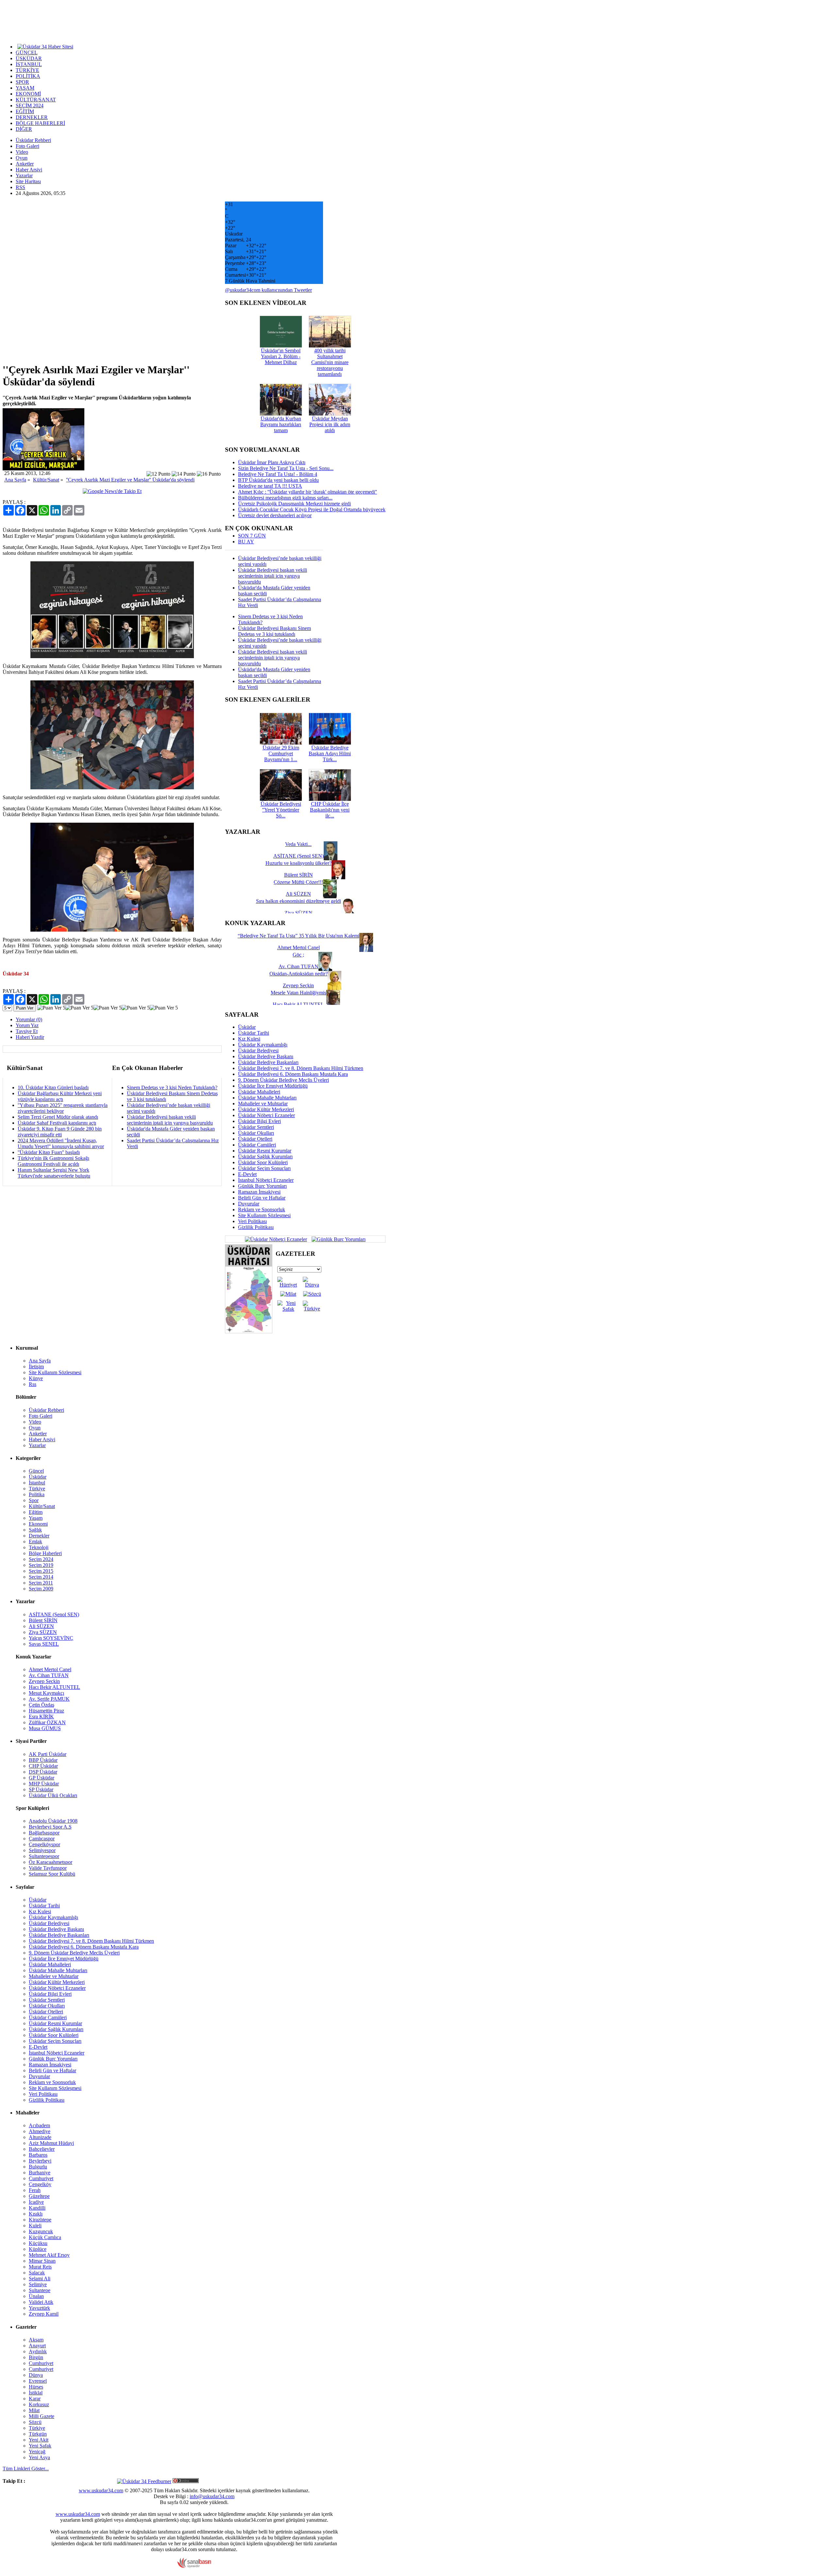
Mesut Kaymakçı (46, 1693)
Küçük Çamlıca (45, 2237)
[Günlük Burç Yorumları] (337, 1239)
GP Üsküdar (42, 1778)
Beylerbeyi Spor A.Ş (50, 1827)
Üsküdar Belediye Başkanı (266, 1056)
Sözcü (35, 2422)
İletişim (36, 1367)
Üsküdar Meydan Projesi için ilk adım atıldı (330, 424)
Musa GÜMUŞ (45, 1728)
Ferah (35, 2190)
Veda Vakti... (298, 844)
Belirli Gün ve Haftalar (262, 1198)
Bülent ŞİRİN (43, 1620)
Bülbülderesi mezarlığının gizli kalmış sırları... (285, 498)
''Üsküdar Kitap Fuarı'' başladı (49, 1152)
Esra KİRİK (41, 1717)
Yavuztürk (39, 2308)
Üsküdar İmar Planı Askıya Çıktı (272, 462)
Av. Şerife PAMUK (49, 1699)
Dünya (36, 2375)
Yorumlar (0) (29, 1019)
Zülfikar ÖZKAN (47, 1722)
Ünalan (36, 2296)
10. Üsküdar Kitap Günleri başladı (53, 1087)
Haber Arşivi (29, 170)
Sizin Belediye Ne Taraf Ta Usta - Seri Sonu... (286, 468)
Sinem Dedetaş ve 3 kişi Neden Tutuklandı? (172, 1087)
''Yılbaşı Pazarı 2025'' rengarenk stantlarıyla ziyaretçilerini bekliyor (63, 1108)
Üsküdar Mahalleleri (259, 1092)
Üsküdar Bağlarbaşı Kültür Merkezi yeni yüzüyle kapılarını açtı (60, 1096)
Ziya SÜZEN (43, 1632)
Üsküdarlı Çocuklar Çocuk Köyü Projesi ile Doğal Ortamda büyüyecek (312, 509)
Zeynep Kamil (44, 2314)
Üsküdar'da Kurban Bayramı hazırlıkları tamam (281, 424)
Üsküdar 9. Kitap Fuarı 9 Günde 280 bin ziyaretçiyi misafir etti (60, 1132)
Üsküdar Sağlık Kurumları (265, 1157)
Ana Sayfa (15, 480)
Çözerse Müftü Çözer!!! (298, 882)
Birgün (36, 2357)
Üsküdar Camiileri (257, 1145)
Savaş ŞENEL (44, 1644)
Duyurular (249, 1204)
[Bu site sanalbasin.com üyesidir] (194, 2566)
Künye (36, 1378)
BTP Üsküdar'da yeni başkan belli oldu (278, 480)
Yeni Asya (39, 2457)
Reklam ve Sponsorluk (262, 1209)
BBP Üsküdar (43, 1760)
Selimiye (38, 2284)
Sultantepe (40, 2290)
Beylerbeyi (40, 2161)
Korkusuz (39, 2404)
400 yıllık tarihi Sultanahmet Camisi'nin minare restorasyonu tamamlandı (330, 362)
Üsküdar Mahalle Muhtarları (267, 1098)
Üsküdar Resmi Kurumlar (265, 1151)
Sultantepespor (44, 1856)
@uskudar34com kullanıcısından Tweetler (268, 290)
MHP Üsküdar (44, 1784)
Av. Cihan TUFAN (49, 1675)
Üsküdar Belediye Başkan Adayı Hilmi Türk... (330, 754)
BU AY (246, 542)
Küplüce (38, 2249)
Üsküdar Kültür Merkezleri (266, 1109)
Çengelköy (40, 2184)
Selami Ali (40, 2278)
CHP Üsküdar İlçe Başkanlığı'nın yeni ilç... (330, 810)
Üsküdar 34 (16, 974)
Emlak (35, 1542)
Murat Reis (40, 2267)
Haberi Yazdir (30, 1037)
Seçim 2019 (41, 1565)
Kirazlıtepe (40, 2220)
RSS (20, 187)
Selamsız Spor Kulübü (52, 1874)
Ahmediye (40, 2131)
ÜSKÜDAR (29, 58)
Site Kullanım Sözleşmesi (264, 1215)
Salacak (37, 2273)
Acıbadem (39, 2125)
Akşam (36, 2340)
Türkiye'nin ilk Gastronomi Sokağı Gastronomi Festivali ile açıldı (53, 1161)
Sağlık (35, 1530)
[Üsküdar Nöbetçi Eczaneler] (276, 1239)
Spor (34, 1500)
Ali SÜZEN (41, 1626)
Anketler (25, 164)
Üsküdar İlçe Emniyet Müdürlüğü (273, 1086)
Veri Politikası (252, 1221)
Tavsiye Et (27, 1031)
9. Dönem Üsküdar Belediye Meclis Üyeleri (283, 1080)
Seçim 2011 (41, 1583)
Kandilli (37, 2208)
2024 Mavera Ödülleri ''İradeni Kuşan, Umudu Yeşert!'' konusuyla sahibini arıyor (61, 1143)
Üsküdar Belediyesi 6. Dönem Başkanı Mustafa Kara (293, 1074)
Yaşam (36, 1518)
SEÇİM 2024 (30, 105)
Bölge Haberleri (45, 1553)
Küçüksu (38, 2243)
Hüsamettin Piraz (46, 1711)
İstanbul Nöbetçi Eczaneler (266, 1180)
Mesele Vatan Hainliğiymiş (299, 993)
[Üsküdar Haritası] (249, 1332)
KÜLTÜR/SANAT (36, 100)
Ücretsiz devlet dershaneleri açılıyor (275, 515)
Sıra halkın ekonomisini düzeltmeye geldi (299, 901)
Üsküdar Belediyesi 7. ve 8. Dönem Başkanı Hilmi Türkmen (301, 1068)
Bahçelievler (42, 2149)
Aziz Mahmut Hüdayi (51, 2143)
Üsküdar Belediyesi (258, 1051)
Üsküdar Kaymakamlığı (263, 1045)
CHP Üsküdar (43, 1766)
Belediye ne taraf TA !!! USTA (270, 486)
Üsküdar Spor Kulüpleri (263, 1162)
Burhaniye (40, 2173)
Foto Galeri (27, 146)
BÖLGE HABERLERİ (40, 123)
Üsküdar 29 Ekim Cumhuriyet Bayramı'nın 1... (281, 754)
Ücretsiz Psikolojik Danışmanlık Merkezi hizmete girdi (294, 504)
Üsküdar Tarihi (254, 1033)
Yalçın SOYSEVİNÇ (51, 1638)
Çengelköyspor (44, 1844)
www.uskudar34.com (101, 2490)
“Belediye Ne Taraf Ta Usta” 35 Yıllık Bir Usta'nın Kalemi (299, 936)
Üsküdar (247, 1027)
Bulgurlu (38, 2167)
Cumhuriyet (41, 2178)
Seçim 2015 (41, 1571)
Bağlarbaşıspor (44, 1833)
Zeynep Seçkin (44, 1681)
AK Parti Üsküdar (48, 1754)
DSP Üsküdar (43, 1772)
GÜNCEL (27, 53)
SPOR (22, 82)
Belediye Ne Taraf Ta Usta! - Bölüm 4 (278, 474)
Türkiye (37, 1489)
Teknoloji (39, 1547)
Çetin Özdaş (42, 1705)
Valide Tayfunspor (48, 1868)
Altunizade (40, 2137)
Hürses (36, 2387)
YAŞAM (25, 88)
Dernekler (39, 1536)
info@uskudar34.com (212, 2496)
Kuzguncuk (41, 2231)
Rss (33, 1384)
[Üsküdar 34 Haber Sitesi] (45, 46)
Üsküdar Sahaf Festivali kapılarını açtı (57, 1123)
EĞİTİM (25, 111)
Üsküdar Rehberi (33, 140)
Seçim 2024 (41, 1559)
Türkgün (38, 2434)
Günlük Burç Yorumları (262, 1186)
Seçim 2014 (41, 1577)
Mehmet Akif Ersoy (49, 2255)
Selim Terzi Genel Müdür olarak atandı (58, 1117)
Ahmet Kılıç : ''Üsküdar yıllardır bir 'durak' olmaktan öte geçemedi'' (307, 492)
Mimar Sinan (42, 2261)
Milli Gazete (42, 2416)
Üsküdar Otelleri (255, 1139)
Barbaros (38, 2155)
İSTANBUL (29, 64)
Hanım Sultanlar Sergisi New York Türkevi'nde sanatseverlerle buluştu (54, 1173)
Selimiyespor (42, 1850)
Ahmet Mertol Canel (50, 1669)
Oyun (22, 158)
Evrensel (38, 2381)
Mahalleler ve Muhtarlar (263, 1104)
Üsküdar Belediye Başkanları (268, 1062)
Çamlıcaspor (42, 1839)
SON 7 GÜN (252, 536)
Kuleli (35, 2226)
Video (22, 152)
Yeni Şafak (40, 2446)
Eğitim (36, 1512)
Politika (37, 1494)
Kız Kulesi (249, 1039)
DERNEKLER (32, 117)
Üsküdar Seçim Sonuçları (264, 1168)
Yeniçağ (37, 2452)
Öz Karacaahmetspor (51, 1862)
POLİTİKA (28, 76)
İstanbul (37, 1483)
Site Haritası (28, 181)
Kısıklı (36, 2214)
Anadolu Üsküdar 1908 (53, 1821)
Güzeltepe (39, 2196)
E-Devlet (247, 1174)
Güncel (36, 1471)
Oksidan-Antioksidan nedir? (299, 974)
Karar (35, 2399)
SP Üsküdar (41, 1789)
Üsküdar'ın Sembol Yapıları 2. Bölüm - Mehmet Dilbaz (281, 356)
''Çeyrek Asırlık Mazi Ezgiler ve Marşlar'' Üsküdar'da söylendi (130, 480)
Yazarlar (24, 175)
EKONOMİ (28, 94)
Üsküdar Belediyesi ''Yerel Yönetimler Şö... (281, 810)
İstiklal (36, 2393)
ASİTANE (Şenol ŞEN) (54, 1614)
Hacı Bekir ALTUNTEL (54, 1687)
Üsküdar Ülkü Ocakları (53, 1795)
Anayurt (37, 2346)
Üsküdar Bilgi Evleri (259, 1121)
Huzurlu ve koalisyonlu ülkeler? (299, 863)
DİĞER (24, 129)
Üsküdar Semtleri (256, 1127)
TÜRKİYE (27, 70)
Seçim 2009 (41, 1589)
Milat (34, 2410)
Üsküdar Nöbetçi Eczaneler (266, 1115)
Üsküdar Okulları (256, 1133)
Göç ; (298, 955)
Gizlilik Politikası (256, 1227)
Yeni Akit (39, 2440)
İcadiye (36, 2202)
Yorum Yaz (27, 1025)
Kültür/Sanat (46, 480)
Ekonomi (38, 1524)
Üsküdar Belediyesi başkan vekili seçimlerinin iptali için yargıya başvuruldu (170, 1120)
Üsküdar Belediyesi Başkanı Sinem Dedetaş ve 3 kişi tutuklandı (274, 631)
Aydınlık (38, 2351)
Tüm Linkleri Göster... (26, 2469)
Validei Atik (41, 2302)
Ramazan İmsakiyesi (259, 1192)
